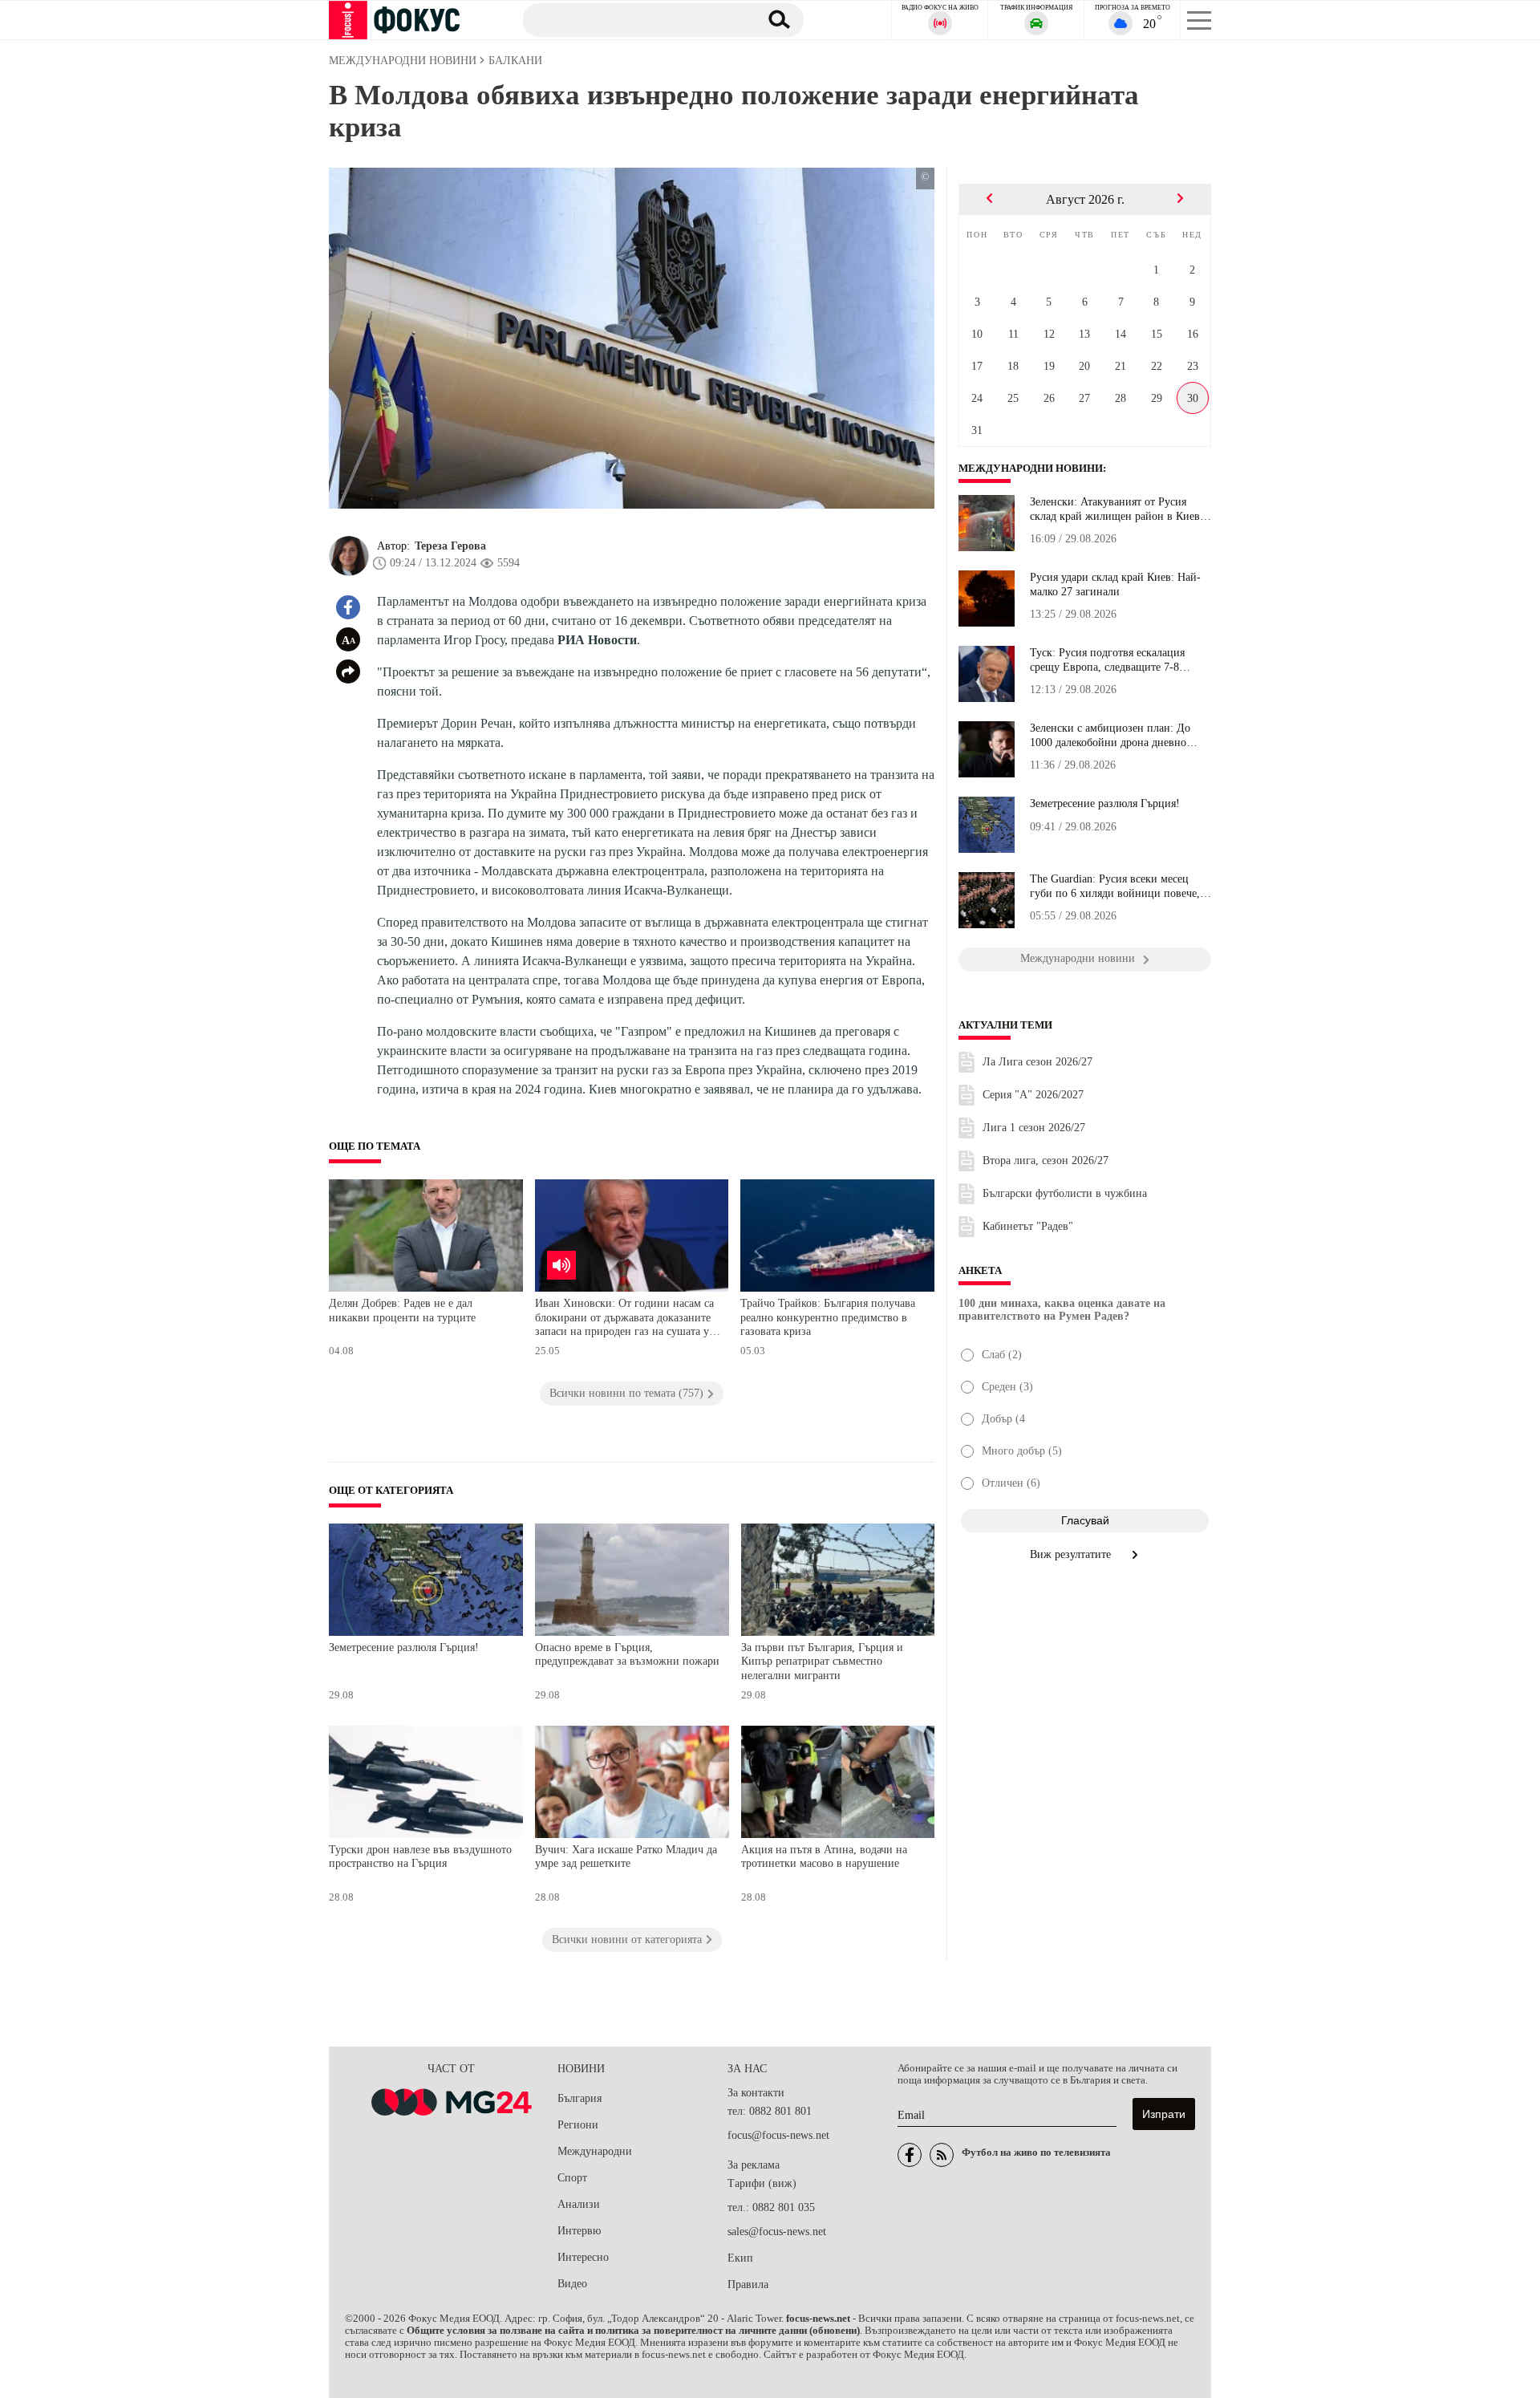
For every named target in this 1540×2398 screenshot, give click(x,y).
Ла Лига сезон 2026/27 (1037, 1062)
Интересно (583, 2257)
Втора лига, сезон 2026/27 (1046, 1160)
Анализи (579, 2204)
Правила (748, 2284)
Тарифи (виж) (762, 2183)
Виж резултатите (1072, 1554)
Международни (595, 2151)
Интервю (579, 2231)
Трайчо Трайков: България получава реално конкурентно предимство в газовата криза (828, 1317)
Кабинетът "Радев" (1028, 1226)
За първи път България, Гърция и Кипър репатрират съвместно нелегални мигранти (822, 1662)
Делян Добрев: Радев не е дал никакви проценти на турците (402, 1311)
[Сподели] (348, 672)
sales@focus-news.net (777, 2232)
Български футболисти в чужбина (1065, 1193)
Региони (578, 2125)
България (580, 2098)
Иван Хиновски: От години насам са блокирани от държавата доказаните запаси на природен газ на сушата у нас (624, 1319)
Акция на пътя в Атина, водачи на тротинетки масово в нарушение (824, 1857)
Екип (740, 2258)
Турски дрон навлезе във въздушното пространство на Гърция (420, 1857)
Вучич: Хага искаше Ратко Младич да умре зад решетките (626, 1857)
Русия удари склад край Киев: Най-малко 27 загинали (1115, 584)
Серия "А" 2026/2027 (1033, 1095)
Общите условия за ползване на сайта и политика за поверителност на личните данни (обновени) (633, 2331)
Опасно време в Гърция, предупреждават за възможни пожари (627, 1655)
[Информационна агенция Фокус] (910, 2155)
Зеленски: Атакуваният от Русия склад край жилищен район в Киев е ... (1119, 509)
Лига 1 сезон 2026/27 (1034, 1128)
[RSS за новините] (942, 2155)
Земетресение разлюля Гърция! (404, 1647)
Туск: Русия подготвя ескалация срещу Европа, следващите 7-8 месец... (1107, 660)
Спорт (572, 2178)
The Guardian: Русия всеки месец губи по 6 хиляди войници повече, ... (1115, 887)
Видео (572, 2284)
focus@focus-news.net (778, 2135)
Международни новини (1031, 469)
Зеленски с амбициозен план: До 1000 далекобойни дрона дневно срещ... (1110, 736)
